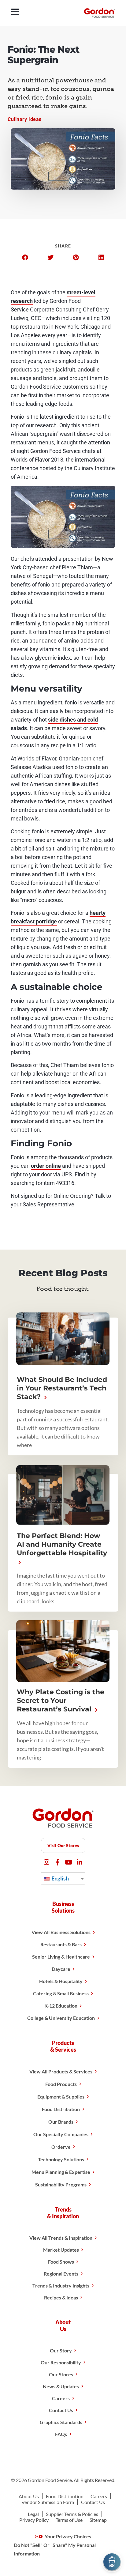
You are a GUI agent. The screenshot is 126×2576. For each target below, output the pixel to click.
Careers (61, 2398)
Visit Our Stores (63, 1845)
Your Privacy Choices (67, 2536)
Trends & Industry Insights (61, 2286)
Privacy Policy (34, 2520)
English (60, 1878)
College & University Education (61, 2018)
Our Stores (61, 2374)
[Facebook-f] (58, 1862)
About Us (29, 2496)
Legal (33, 2514)
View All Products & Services (61, 2071)
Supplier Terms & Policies (72, 2514)
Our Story (61, 2350)
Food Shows (61, 2262)
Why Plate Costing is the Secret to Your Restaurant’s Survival (61, 1701)
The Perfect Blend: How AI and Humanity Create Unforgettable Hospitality (62, 1544)
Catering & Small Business (61, 1993)
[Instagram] (47, 1862)
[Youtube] (69, 1862)
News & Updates (61, 2386)
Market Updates (61, 2250)
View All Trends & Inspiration (61, 2238)
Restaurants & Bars (61, 1944)
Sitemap (98, 2520)
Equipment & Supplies (61, 2097)
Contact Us (61, 2410)
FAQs (61, 2434)
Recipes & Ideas (61, 2297)
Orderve (61, 2147)
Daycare (61, 1969)
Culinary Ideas (25, 119)
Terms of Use (69, 2520)
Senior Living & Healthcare (61, 1957)
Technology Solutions (61, 2159)
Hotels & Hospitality (61, 1981)
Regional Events (61, 2274)
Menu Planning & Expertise (61, 2172)
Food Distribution (61, 2109)
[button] (25, 258)
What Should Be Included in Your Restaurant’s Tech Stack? (62, 1388)
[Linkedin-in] (80, 1862)
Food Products (61, 2084)
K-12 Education (61, 2006)
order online (46, 1166)
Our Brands (61, 2122)
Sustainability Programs (61, 2184)
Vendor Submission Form (48, 2502)
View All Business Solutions (61, 1932)
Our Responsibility (61, 2362)
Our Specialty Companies (61, 2134)
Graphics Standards (61, 2422)
